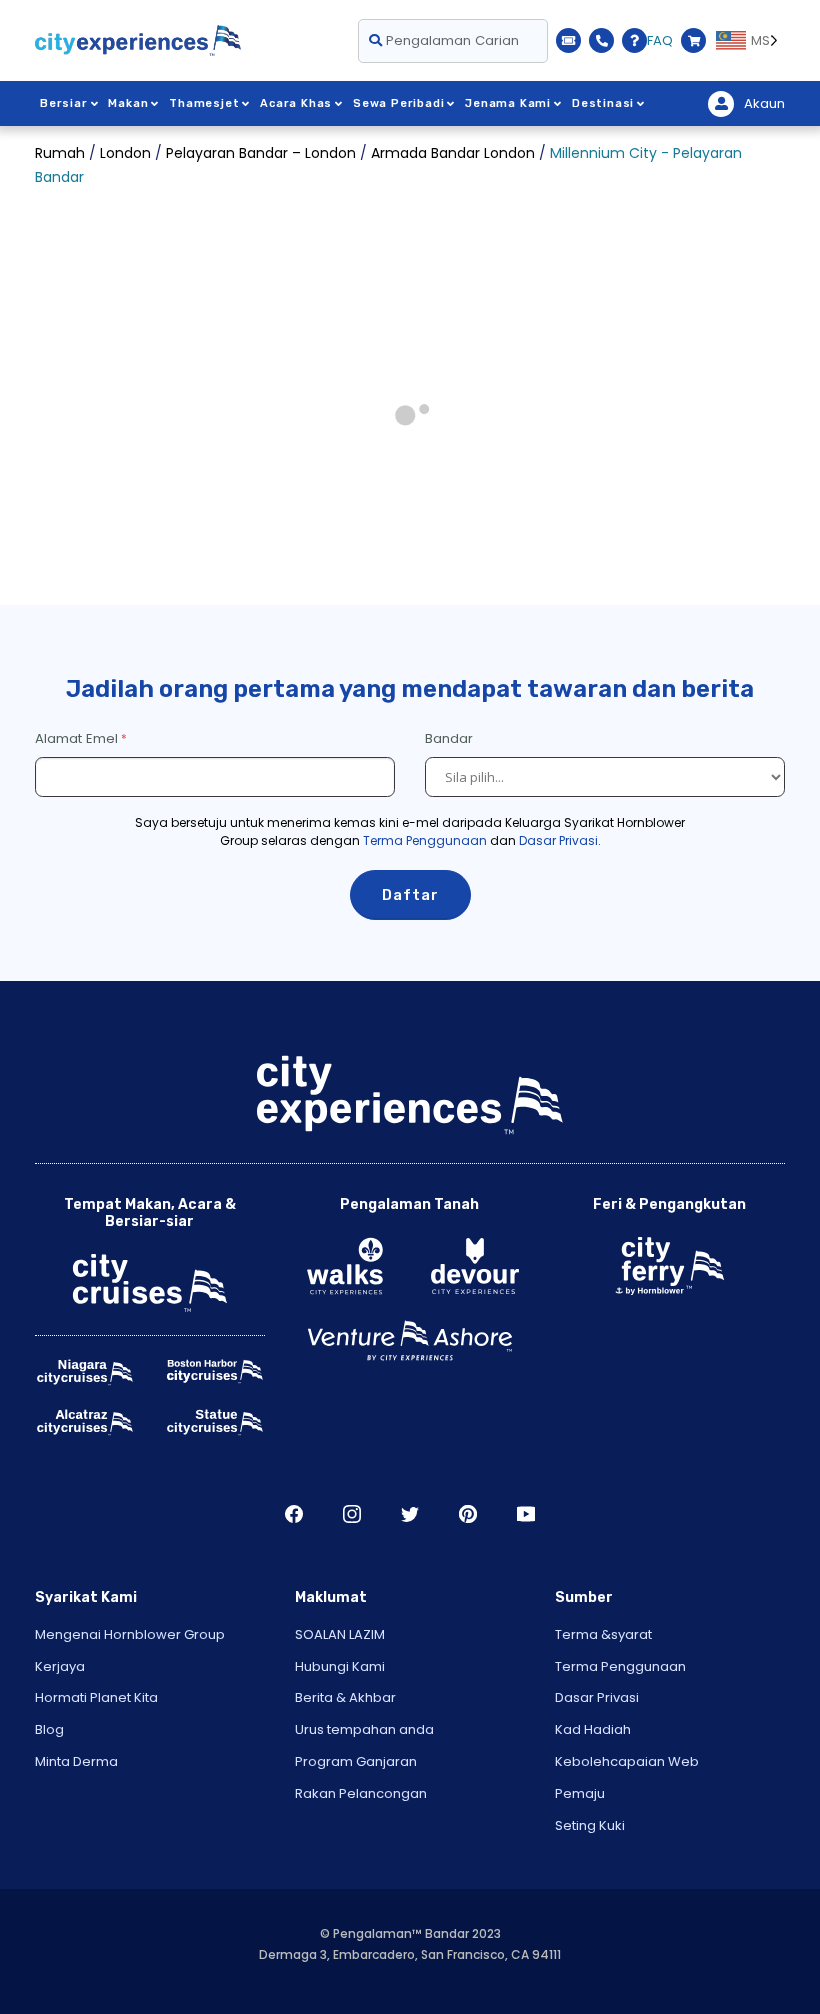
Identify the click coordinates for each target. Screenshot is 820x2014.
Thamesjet (204, 103)
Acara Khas (296, 103)
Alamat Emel (76, 738)
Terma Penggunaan (425, 840)
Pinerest (468, 1514)
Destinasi (603, 103)
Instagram (352, 1514)
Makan (128, 103)
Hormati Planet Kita (96, 1697)
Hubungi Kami (340, 1666)
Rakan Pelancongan (361, 1793)
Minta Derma (76, 1761)
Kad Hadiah (593, 1729)
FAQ (660, 40)
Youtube (526, 1514)
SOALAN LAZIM (340, 1634)
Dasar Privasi (558, 840)
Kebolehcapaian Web (627, 1761)
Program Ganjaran (356, 1761)
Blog (49, 1729)
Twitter (410, 1514)
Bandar (451, 738)
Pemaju (580, 1793)
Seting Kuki (590, 1825)
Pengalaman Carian (450, 40)
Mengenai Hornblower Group (130, 1634)
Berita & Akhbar (345, 1697)
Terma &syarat (603, 1634)
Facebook (294, 1514)
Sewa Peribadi (398, 103)
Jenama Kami (508, 103)
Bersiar (64, 103)
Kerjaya (60, 1666)
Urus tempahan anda (364, 1729)
